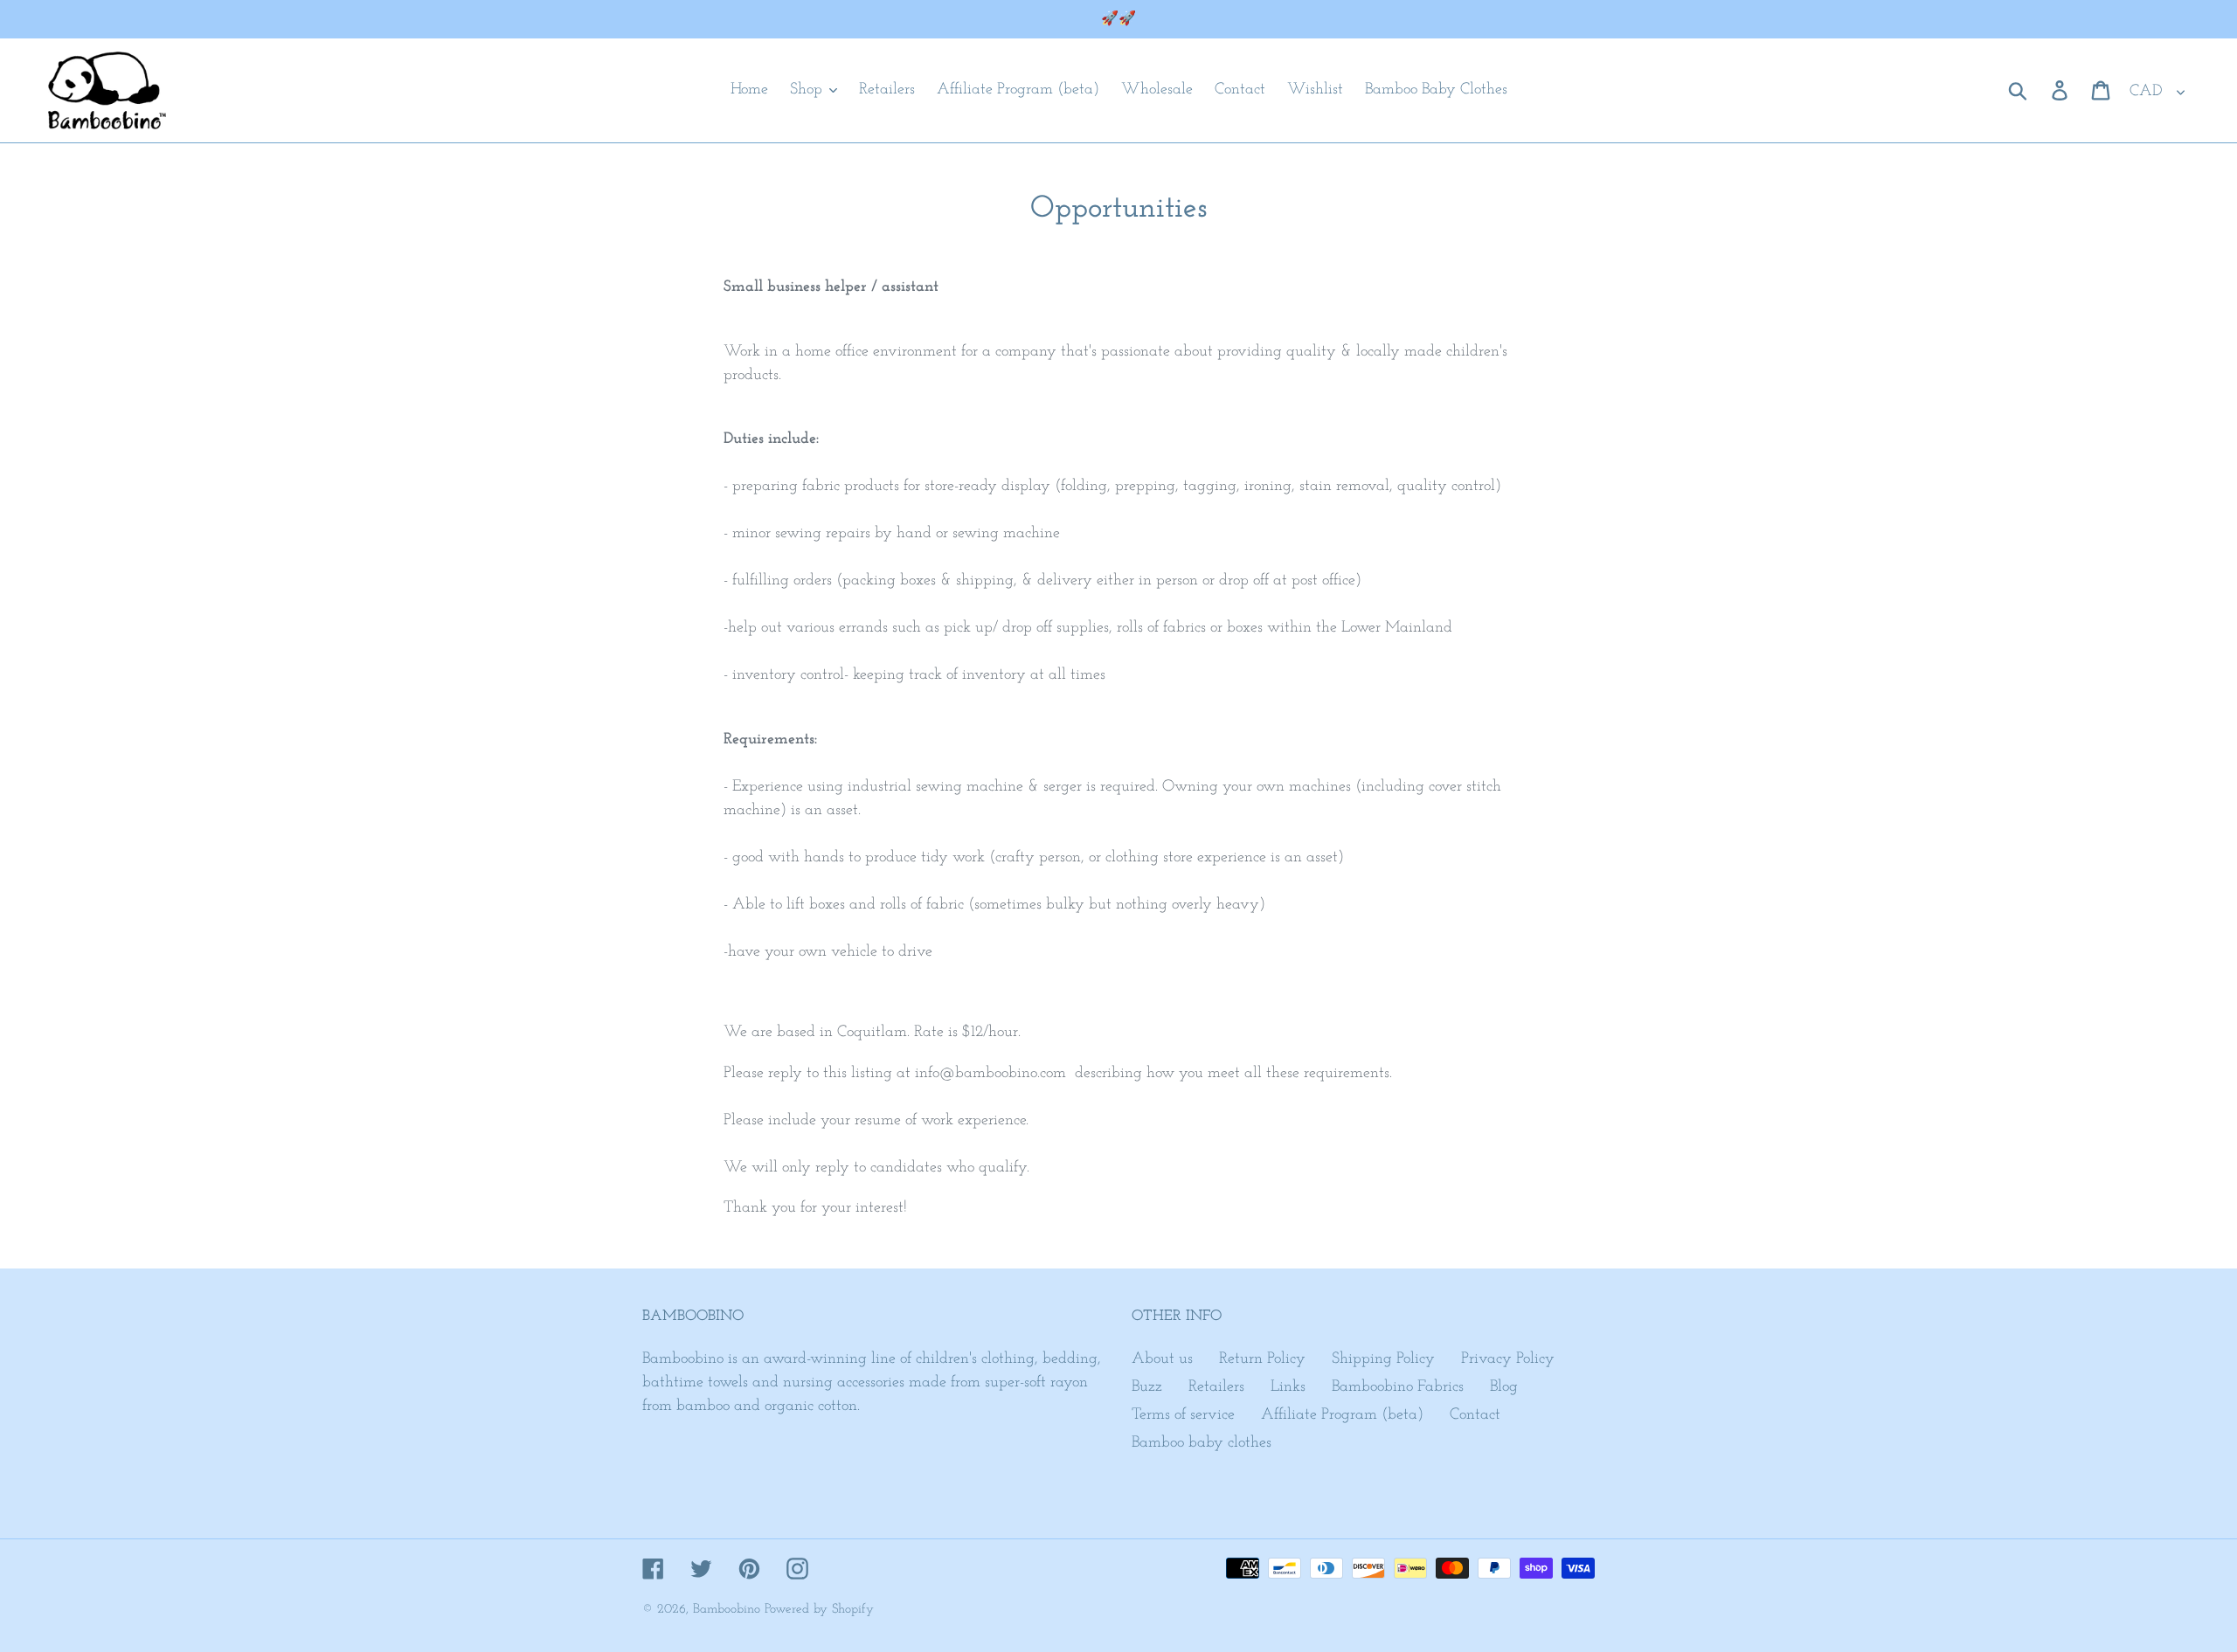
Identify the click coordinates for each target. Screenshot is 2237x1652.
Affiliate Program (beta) (1342, 1415)
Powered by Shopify (819, 1610)
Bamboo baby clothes (1202, 1443)
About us (1162, 1359)
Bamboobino (727, 1610)
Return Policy (1262, 1359)
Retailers (1216, 1387)
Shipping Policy (1383, 1359)
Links (1288, 1387)
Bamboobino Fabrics (1398, 1387)
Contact (1475, 1415)
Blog (1504, 1387)
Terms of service (1183, 1415)
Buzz (1147, 1387)
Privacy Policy (1508, 1359)
